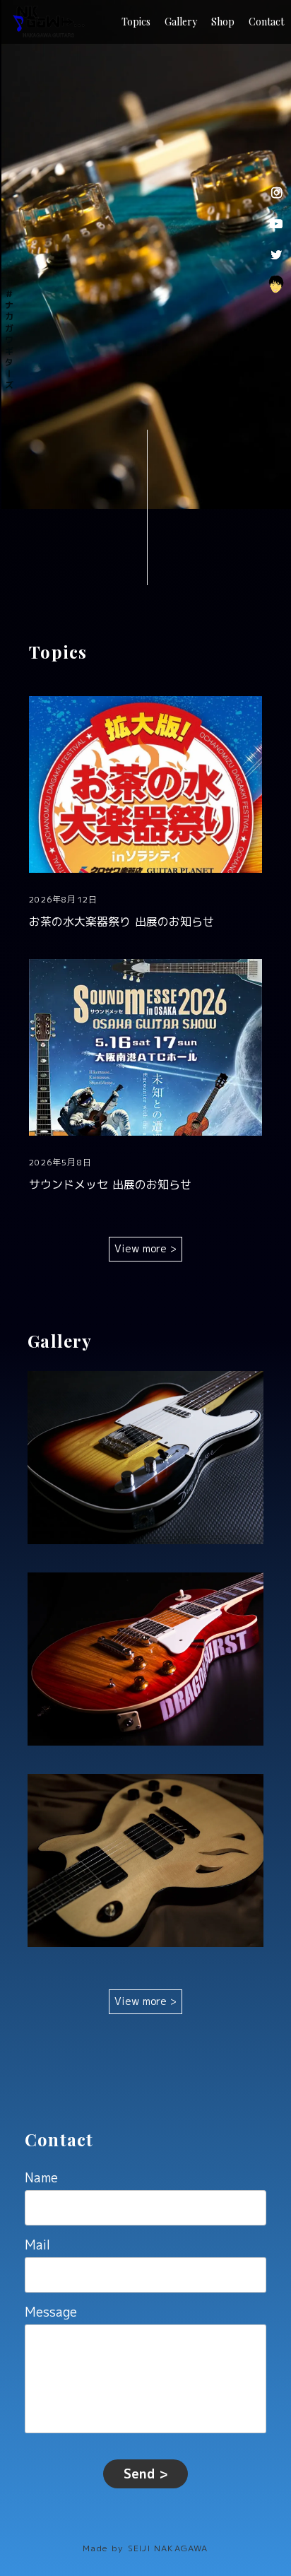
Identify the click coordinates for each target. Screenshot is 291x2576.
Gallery (181, 22)
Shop (223, 22)
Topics (136, 22)
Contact (266, 22)
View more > (145, 1248)
